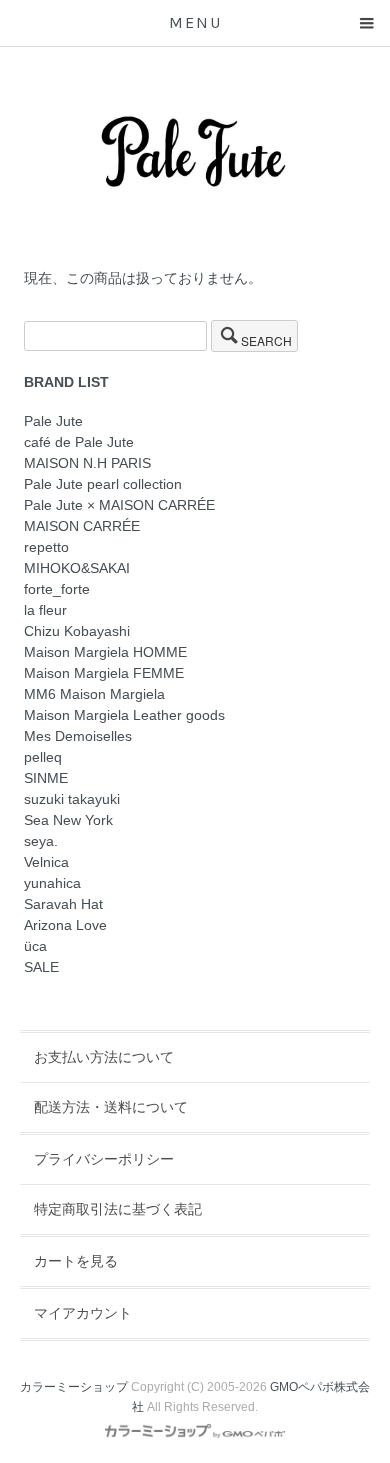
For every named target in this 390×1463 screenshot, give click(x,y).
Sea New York (68, 820)
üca (35, 946)
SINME (46, 778)
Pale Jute (53, 421)
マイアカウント (83, 1313)
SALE (41, 967)
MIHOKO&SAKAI (77, 568)
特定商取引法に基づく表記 (118, 1209)
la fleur (45, 610)
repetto (46, 547)
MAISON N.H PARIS (87, 463)
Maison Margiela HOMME (105, 652)
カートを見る (76, 1261)
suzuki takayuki (72, 799)
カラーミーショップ (74, 1387)
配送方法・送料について (111, 1107)
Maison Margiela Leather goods (124, 715)
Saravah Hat (63, 904)
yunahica (52, 883)
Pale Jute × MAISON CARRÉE (119, 505)
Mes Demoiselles (78, 736)
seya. (41, 841)
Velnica (46, 862)
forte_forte (57, 589)
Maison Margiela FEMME (104, 673)
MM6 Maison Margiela (94, 694)
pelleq (43, 757)
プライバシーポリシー (104, 1159)
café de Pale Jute (79, 442)
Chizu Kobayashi (77, 631)
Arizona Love (65, 925)
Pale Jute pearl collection (103, 484)
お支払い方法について (104, 1057)
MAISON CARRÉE (82, 526)
